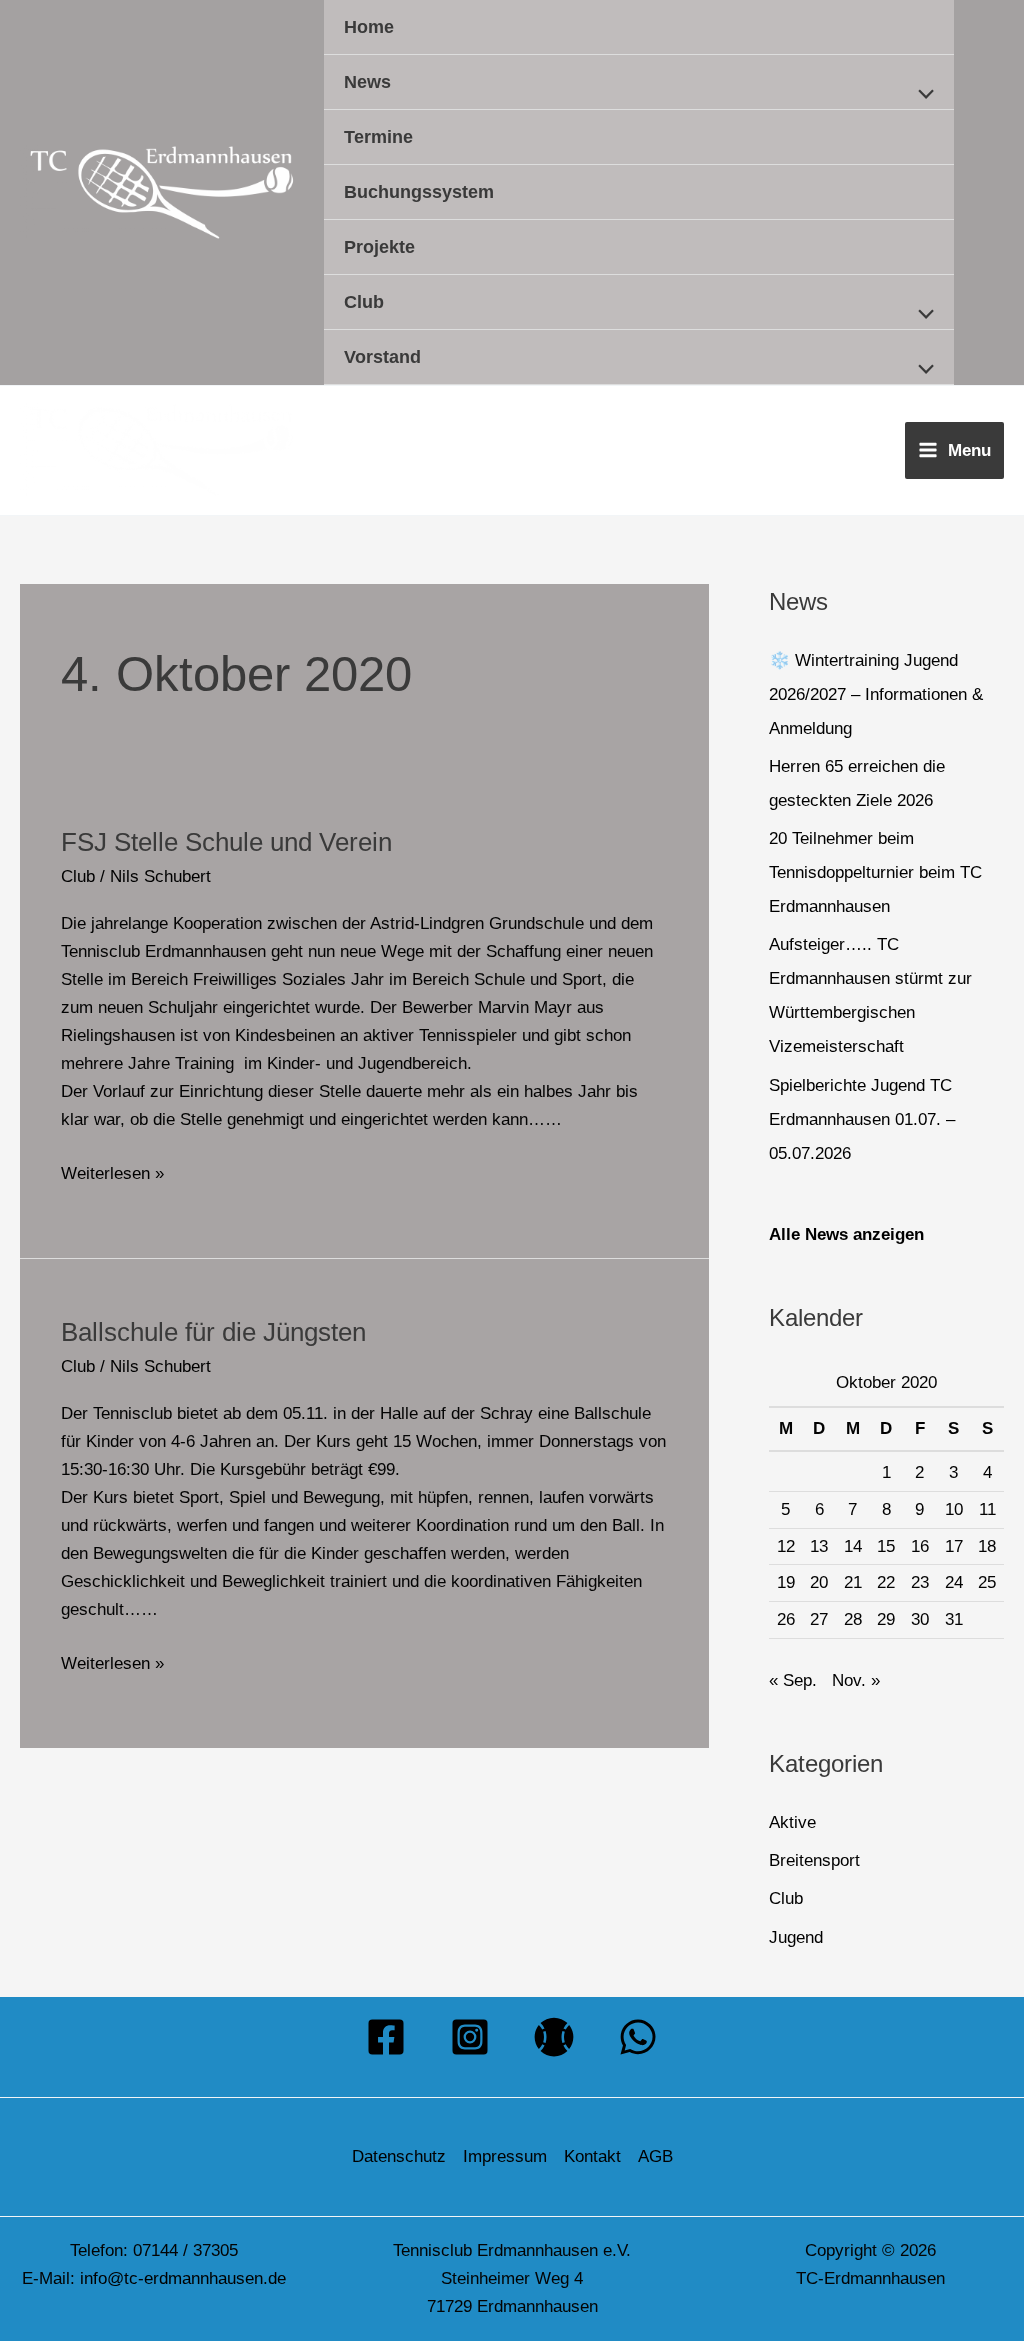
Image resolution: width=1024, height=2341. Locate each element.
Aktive (792, 1822)
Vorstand (382, 357)
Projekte (379, 247)
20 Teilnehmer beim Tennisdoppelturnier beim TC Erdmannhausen (875, 872)
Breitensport (814, 1860)
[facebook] (386, 2037)
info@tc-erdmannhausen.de (183, 2278)
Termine (378, 137)
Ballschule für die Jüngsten (213, 1332)
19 (786, 1582)
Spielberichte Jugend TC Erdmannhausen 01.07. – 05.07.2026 (862, 1119)
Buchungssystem (419, 192)
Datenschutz (399, 2156)
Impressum (505, 2156)
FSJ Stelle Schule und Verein (226, 842)
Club (364, 302)
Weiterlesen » (112, 1171)
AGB (655, 2156)
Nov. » (856, 1680)
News (367, 82)
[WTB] (554, 2037)
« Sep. (793, 1680)
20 (819, 1582)
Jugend (796, 1937)
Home (369, 27)
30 (920, 1619)
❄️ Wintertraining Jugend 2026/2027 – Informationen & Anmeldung (876, 694)
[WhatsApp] (638, 2037)
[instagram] (470, 2037)
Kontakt (592, 2156)
